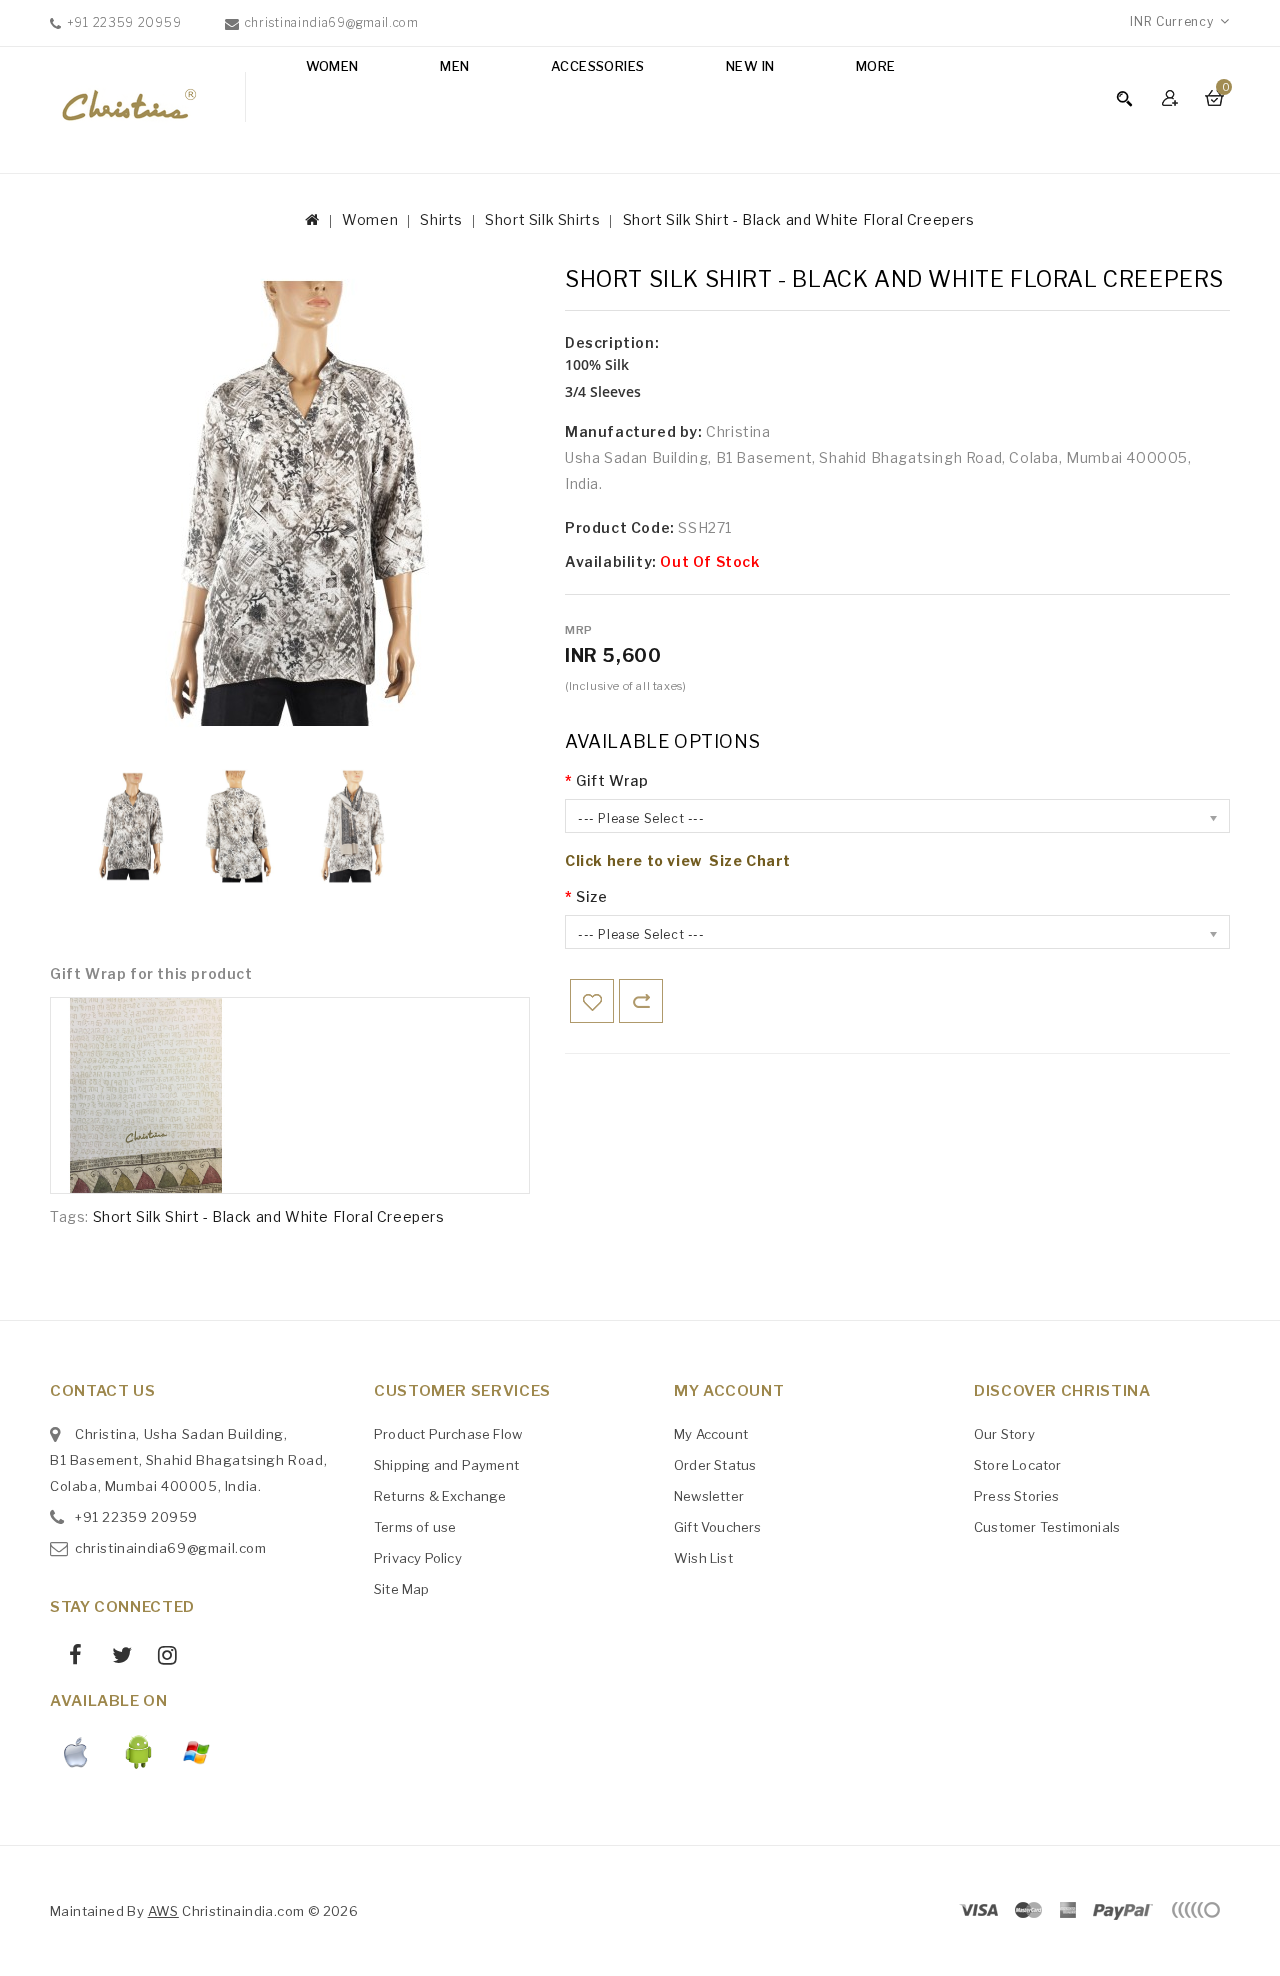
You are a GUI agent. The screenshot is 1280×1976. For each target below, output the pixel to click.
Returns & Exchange (440, 1496)
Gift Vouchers (718, 1527)
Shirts (441, 219)
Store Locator (1018, 1465)
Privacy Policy (418, 1558)
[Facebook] (68, 1658)
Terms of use (415, 1527)
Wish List (703, 1558)
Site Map (402, 1589)
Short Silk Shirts (542, 219)
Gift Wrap (612, 780)
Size (591, 896)
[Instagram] (160, 1658)
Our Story (1004, 1434)
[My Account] (1172, 97)
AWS (163, 1911)
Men (454, 66)
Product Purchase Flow (448, 1434)
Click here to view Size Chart (678, 860)
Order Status (715, 1465)
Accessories (597, 66)
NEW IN (750, 66)
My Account (711, 1434)
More (876, 66)
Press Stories (1017, 1496)
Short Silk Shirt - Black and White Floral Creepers (799, 219)
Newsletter (709, 1496)
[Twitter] (114, 1658)
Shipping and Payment (446, 1465)
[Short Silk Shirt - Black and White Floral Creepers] (129, 826)
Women (332, 66)
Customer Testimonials (1047, 1527)
